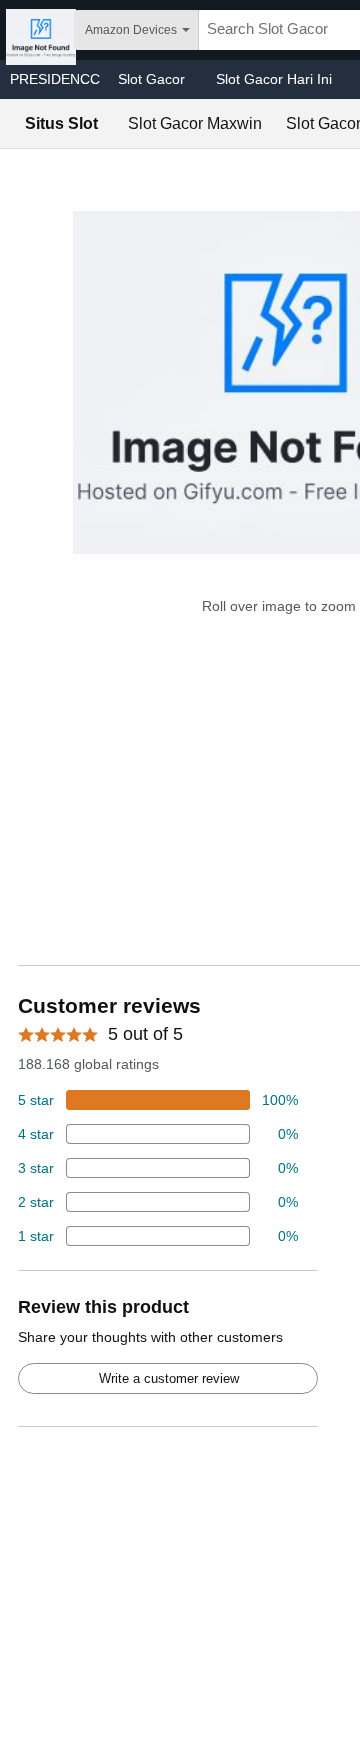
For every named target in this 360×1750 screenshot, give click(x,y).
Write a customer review (169, 1378)
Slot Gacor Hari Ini (274, 79)
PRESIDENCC (55, 79)
